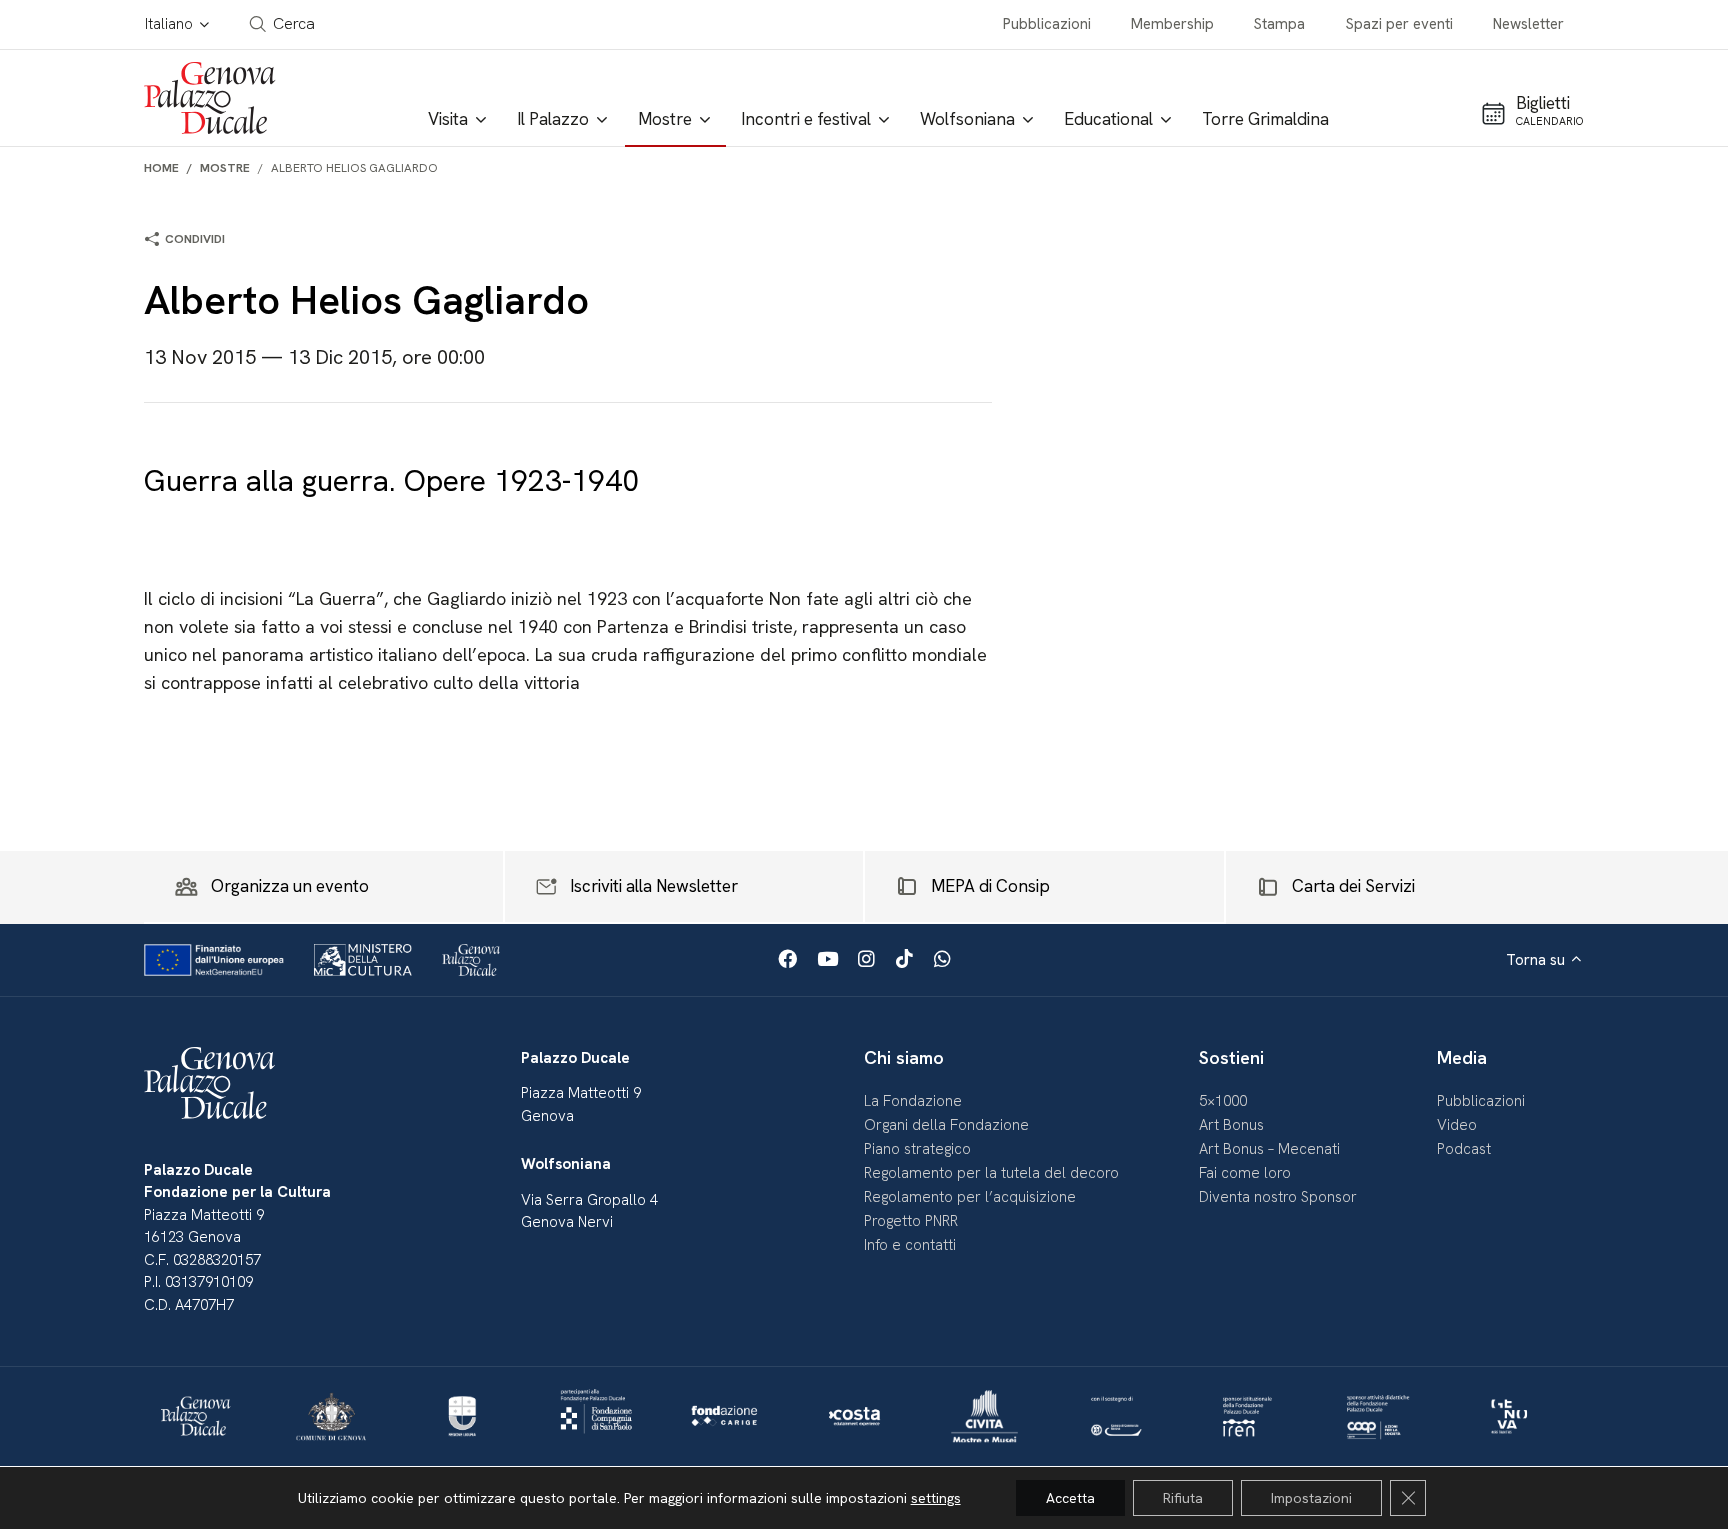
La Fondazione (913, 1101)
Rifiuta (1183, 1498)
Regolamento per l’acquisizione (970, 1197)
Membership (1172, 24)
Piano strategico (917, 1149)
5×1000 (1223, 1101)
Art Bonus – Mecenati (1269, 1149)
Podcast (1464, 1149)
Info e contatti (910, 1245)
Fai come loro (1245, 1173)
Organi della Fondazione (946, 1125)
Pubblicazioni (1047, 24)
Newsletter (1528, 24)
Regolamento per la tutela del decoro (991, 1173)
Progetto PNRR (911, 1221)
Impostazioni (1311, 1498)
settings (936, 1498)
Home (161, 168)
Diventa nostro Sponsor (1278, 1197)
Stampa (1279, 24)
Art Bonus (1231, 1125)
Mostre (225, 168)
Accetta (1070, 1498)
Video (1457, 1125)
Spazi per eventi (1399, 24)
